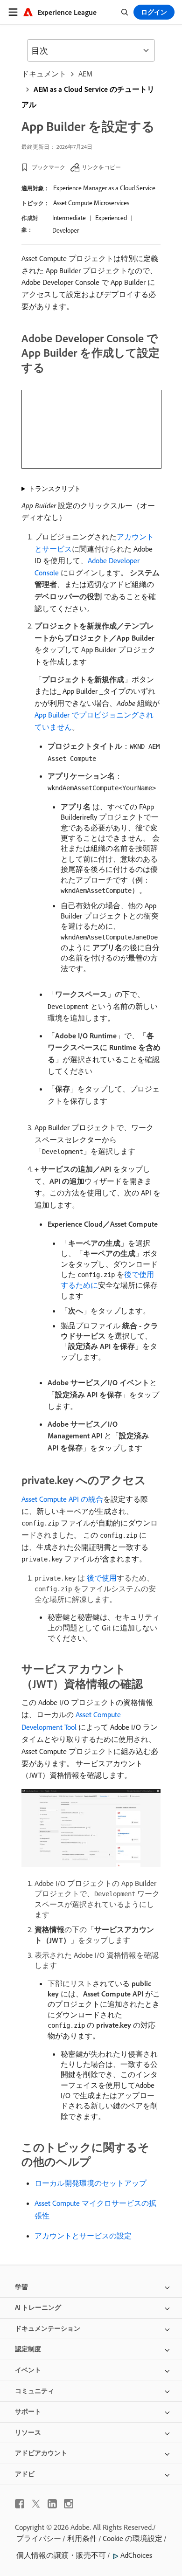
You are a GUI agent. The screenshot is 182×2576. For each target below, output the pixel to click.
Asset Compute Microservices (91, 203)
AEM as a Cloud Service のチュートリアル (88, 97)
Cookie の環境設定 (133, 2538)
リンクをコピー (101, 167)
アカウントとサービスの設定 (83, 2236)
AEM (85, 74)
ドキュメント (44, 74)
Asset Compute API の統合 (62, 1499)
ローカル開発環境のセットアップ (91, 2183)
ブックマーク (49, 167)
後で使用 (102, 1578)
